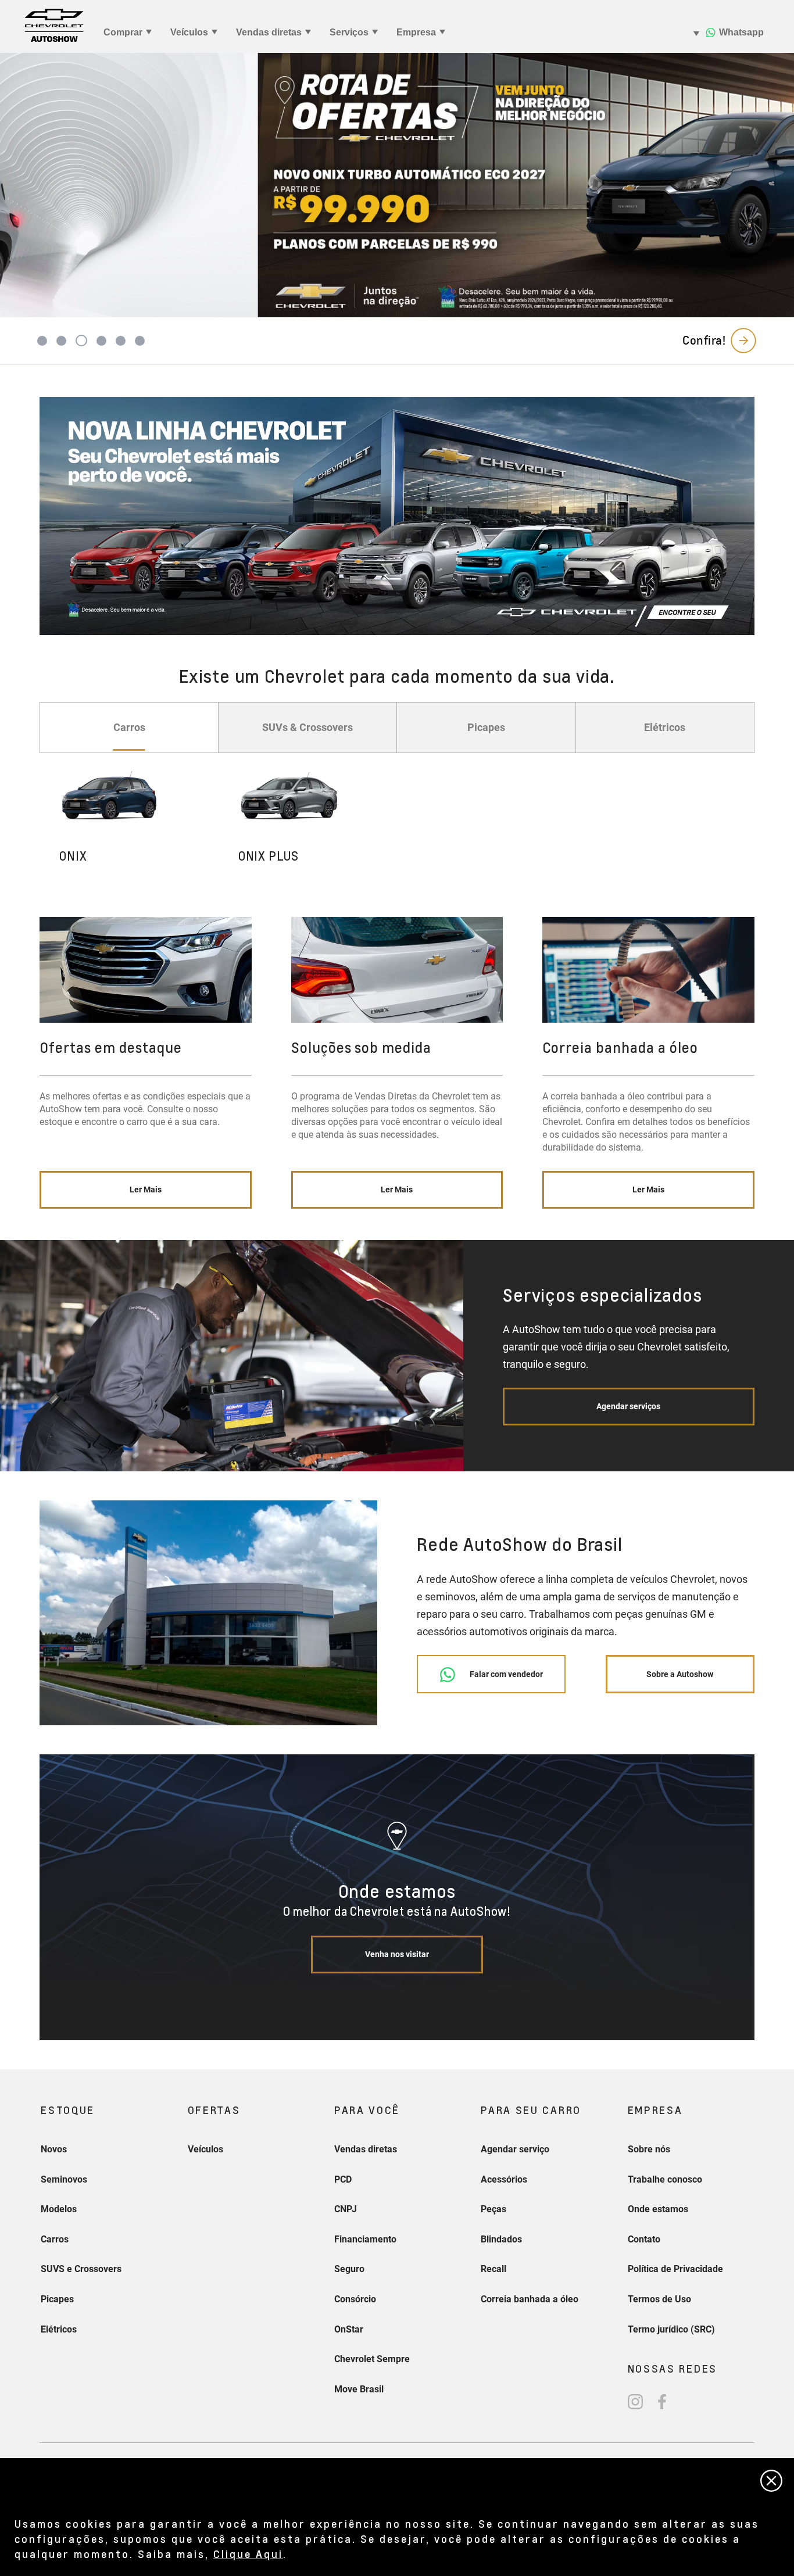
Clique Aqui (248, 2554)
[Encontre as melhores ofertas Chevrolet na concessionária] (397, 516)
